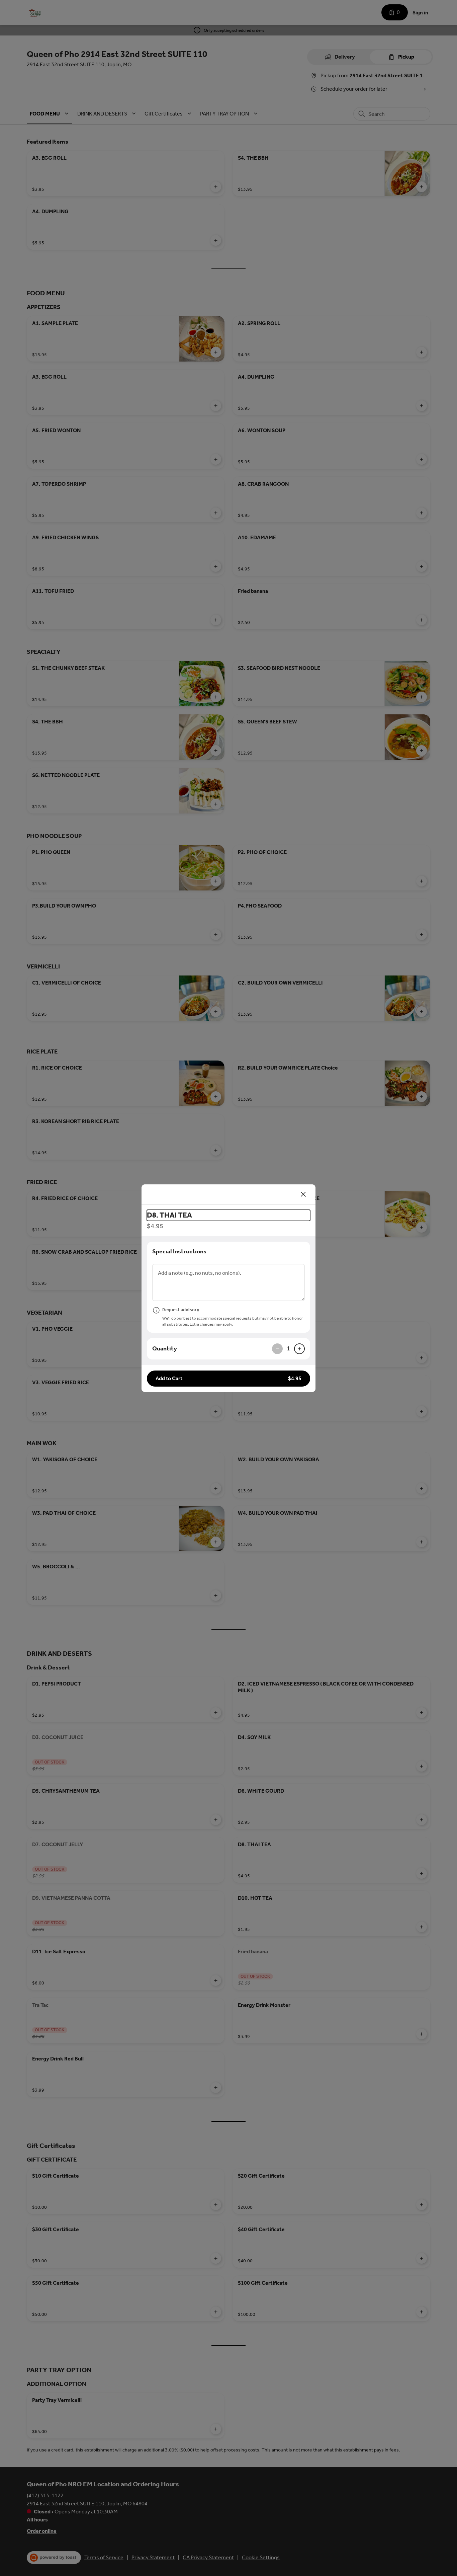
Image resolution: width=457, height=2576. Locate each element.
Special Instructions (179, 1251)
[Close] (303, 1194)
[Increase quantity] (299, 1349)
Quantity (165, 1348)
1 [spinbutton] (288, 1348)
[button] (229, 1379)
